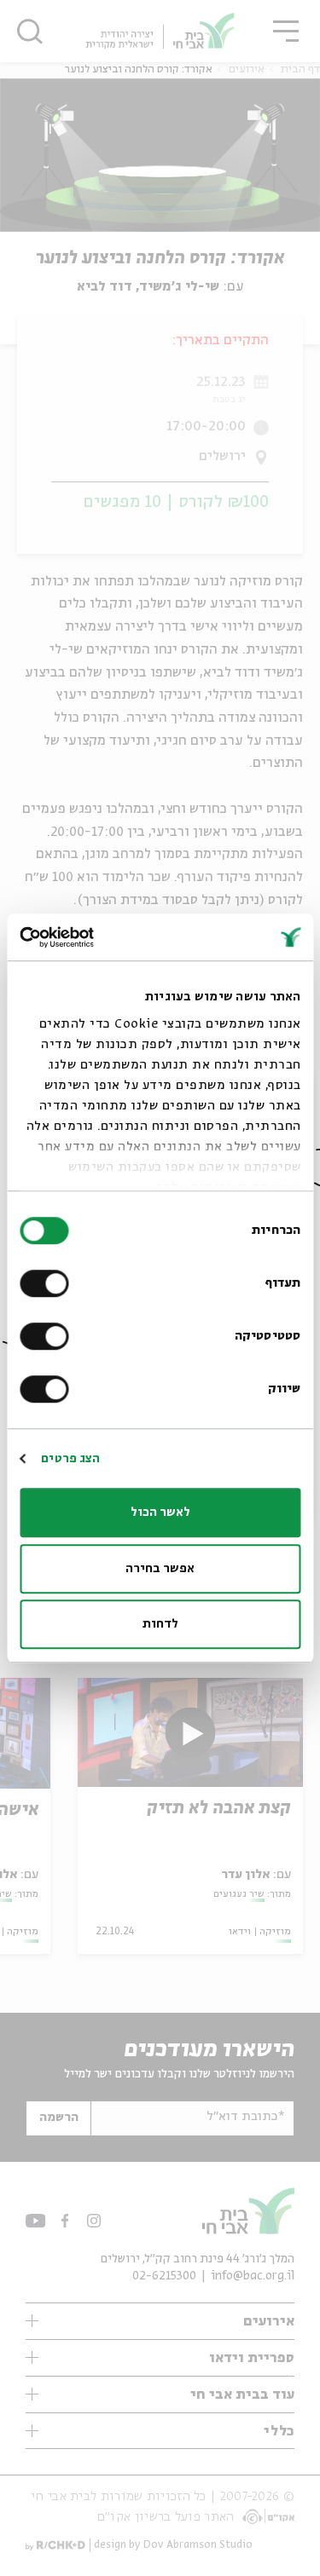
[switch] (48, 1283)
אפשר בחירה (160, 1569)
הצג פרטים (70, 1459)
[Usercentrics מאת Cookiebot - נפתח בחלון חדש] (92, 937)
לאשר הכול (160, 1513)
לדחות (160, 1624)
